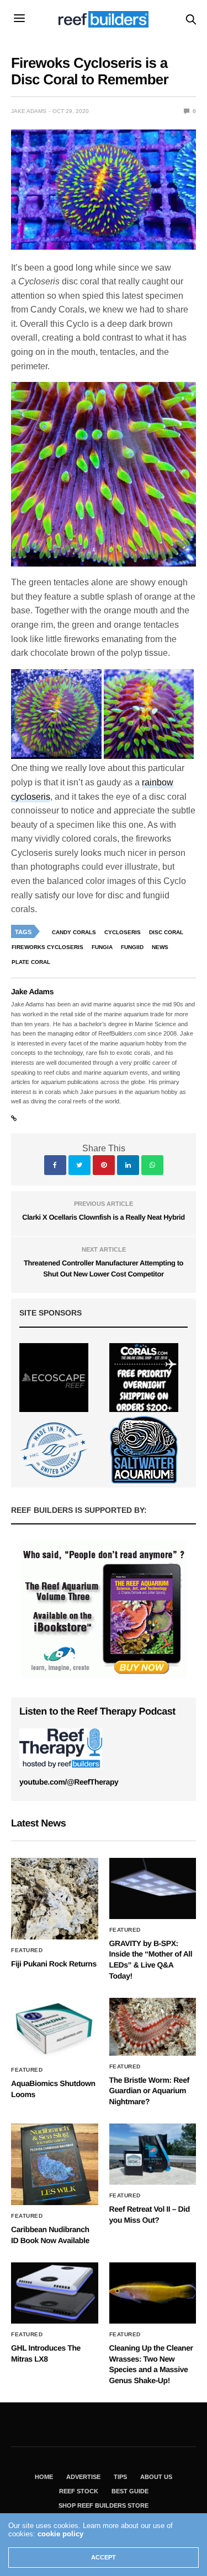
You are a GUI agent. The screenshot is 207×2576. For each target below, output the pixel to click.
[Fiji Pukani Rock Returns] (55, 1899)
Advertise (83, 2477)
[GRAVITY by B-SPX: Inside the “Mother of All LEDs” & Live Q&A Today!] (153, 1888)
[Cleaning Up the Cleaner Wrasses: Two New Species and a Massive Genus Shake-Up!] (153, 2293)
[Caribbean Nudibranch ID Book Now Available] (55, 2164)
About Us (156, 2477)
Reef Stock (79, 2491)
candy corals (74, 932)
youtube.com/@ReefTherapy (69, 1782)
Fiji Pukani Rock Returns (54, 1964)
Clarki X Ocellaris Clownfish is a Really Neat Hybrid (104, 1217)
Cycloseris (123, 932)
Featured (27, 1950)
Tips (120, 2477)
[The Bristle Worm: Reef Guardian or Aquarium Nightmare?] (153, 2027)
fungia (102, 947)
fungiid (132, 947)
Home (44, 2477)
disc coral (166, 932)
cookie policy (60, 2534)
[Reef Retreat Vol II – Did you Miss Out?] (153, 2154)
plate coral (31, 962)
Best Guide (130, 2491)
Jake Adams (29, 111)
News (160, 947)
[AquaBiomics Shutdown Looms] (55, 2028)
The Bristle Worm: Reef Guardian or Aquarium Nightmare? (149, 2091)
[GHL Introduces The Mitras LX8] (55, 2293)
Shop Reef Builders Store (104, 2505)
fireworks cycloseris (47, 947)
